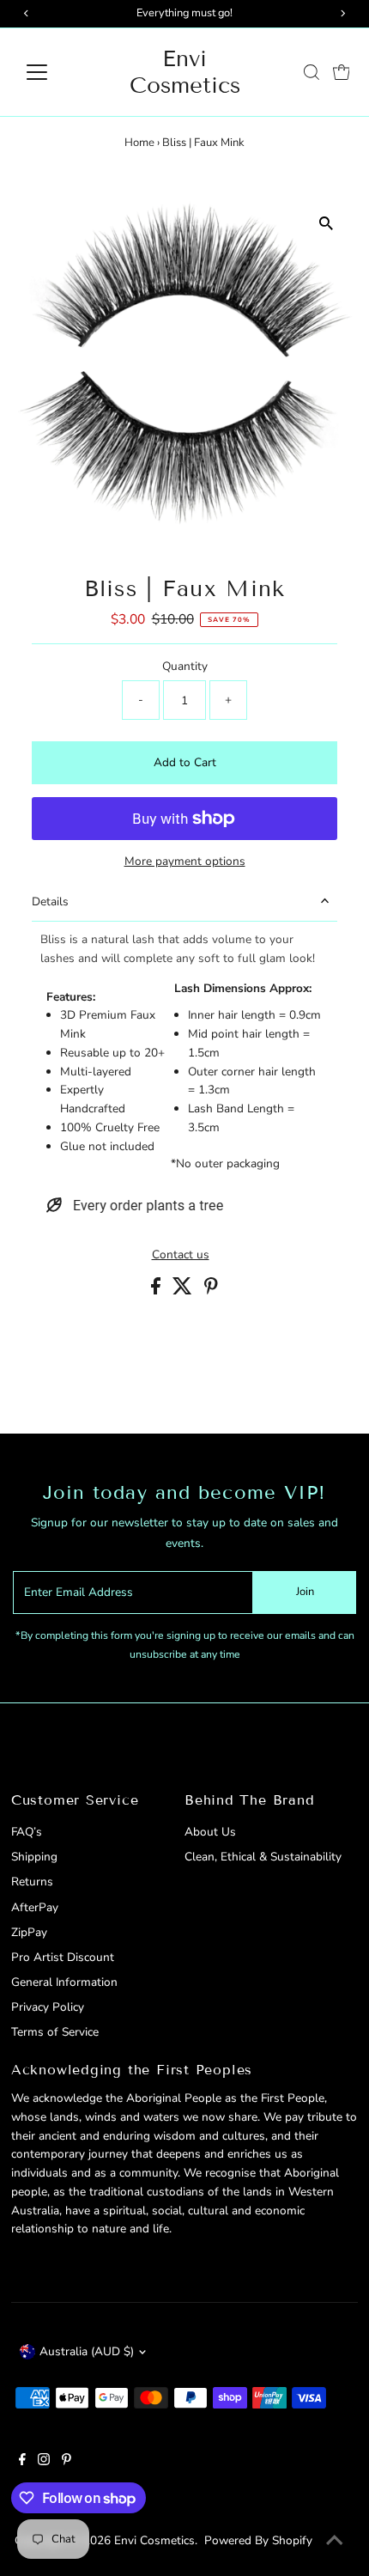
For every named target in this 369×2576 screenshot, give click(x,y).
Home (139, 143)
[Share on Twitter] (184, 1291)
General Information (64, 1982)
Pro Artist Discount (63, 1957)
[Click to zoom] (327, 224)
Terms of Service (55, 2032)
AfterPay (35, 1907)
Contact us (181, 1255)
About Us (210, 1832)
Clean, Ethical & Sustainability (263, 1857)
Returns (32, 1882)
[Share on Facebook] (157, 1291)
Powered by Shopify (258, 2540)
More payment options (185, 861)
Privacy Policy (48, 2007)
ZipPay (29, 1932)
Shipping (34, 1857)
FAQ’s (27, 1832)
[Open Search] (312, 72)
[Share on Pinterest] (211, 1291)
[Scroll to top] (335, 2542)
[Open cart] (342, 72)
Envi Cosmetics (185, 72)
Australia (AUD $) (87, 2351)
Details (50, 901)
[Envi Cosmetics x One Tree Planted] (135, 1214)
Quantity (185, 666)
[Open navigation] (55, 72)
